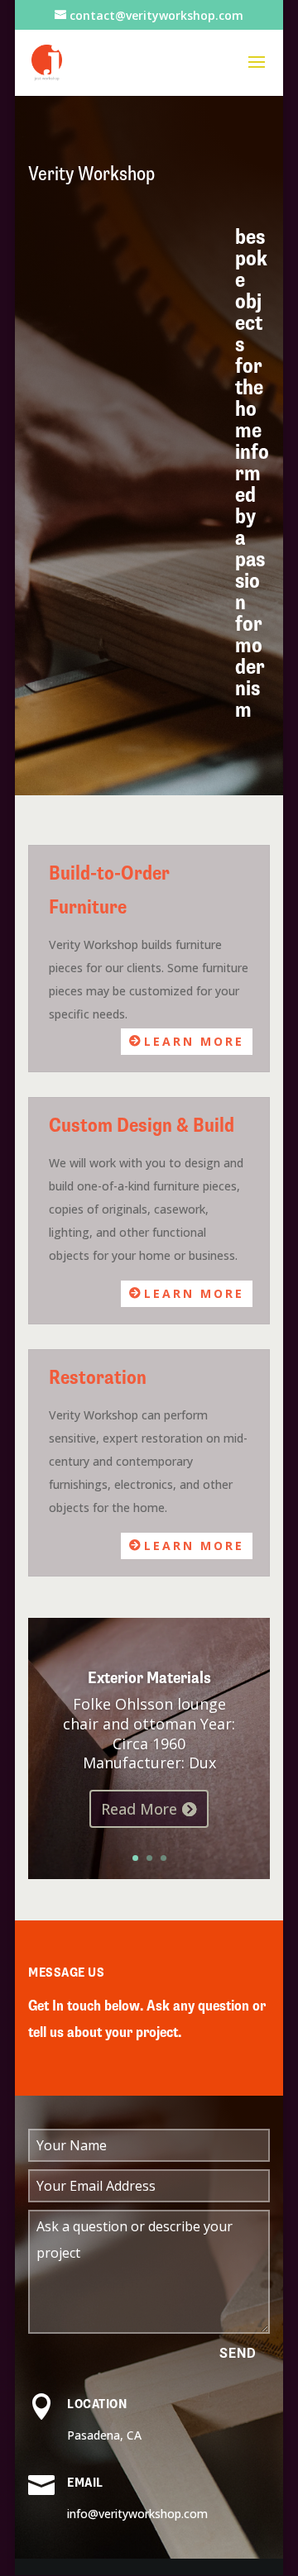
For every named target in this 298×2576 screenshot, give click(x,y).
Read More (139, 1809)
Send (238, 2353)
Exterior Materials (149, 1678)
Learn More (194, 1041)
